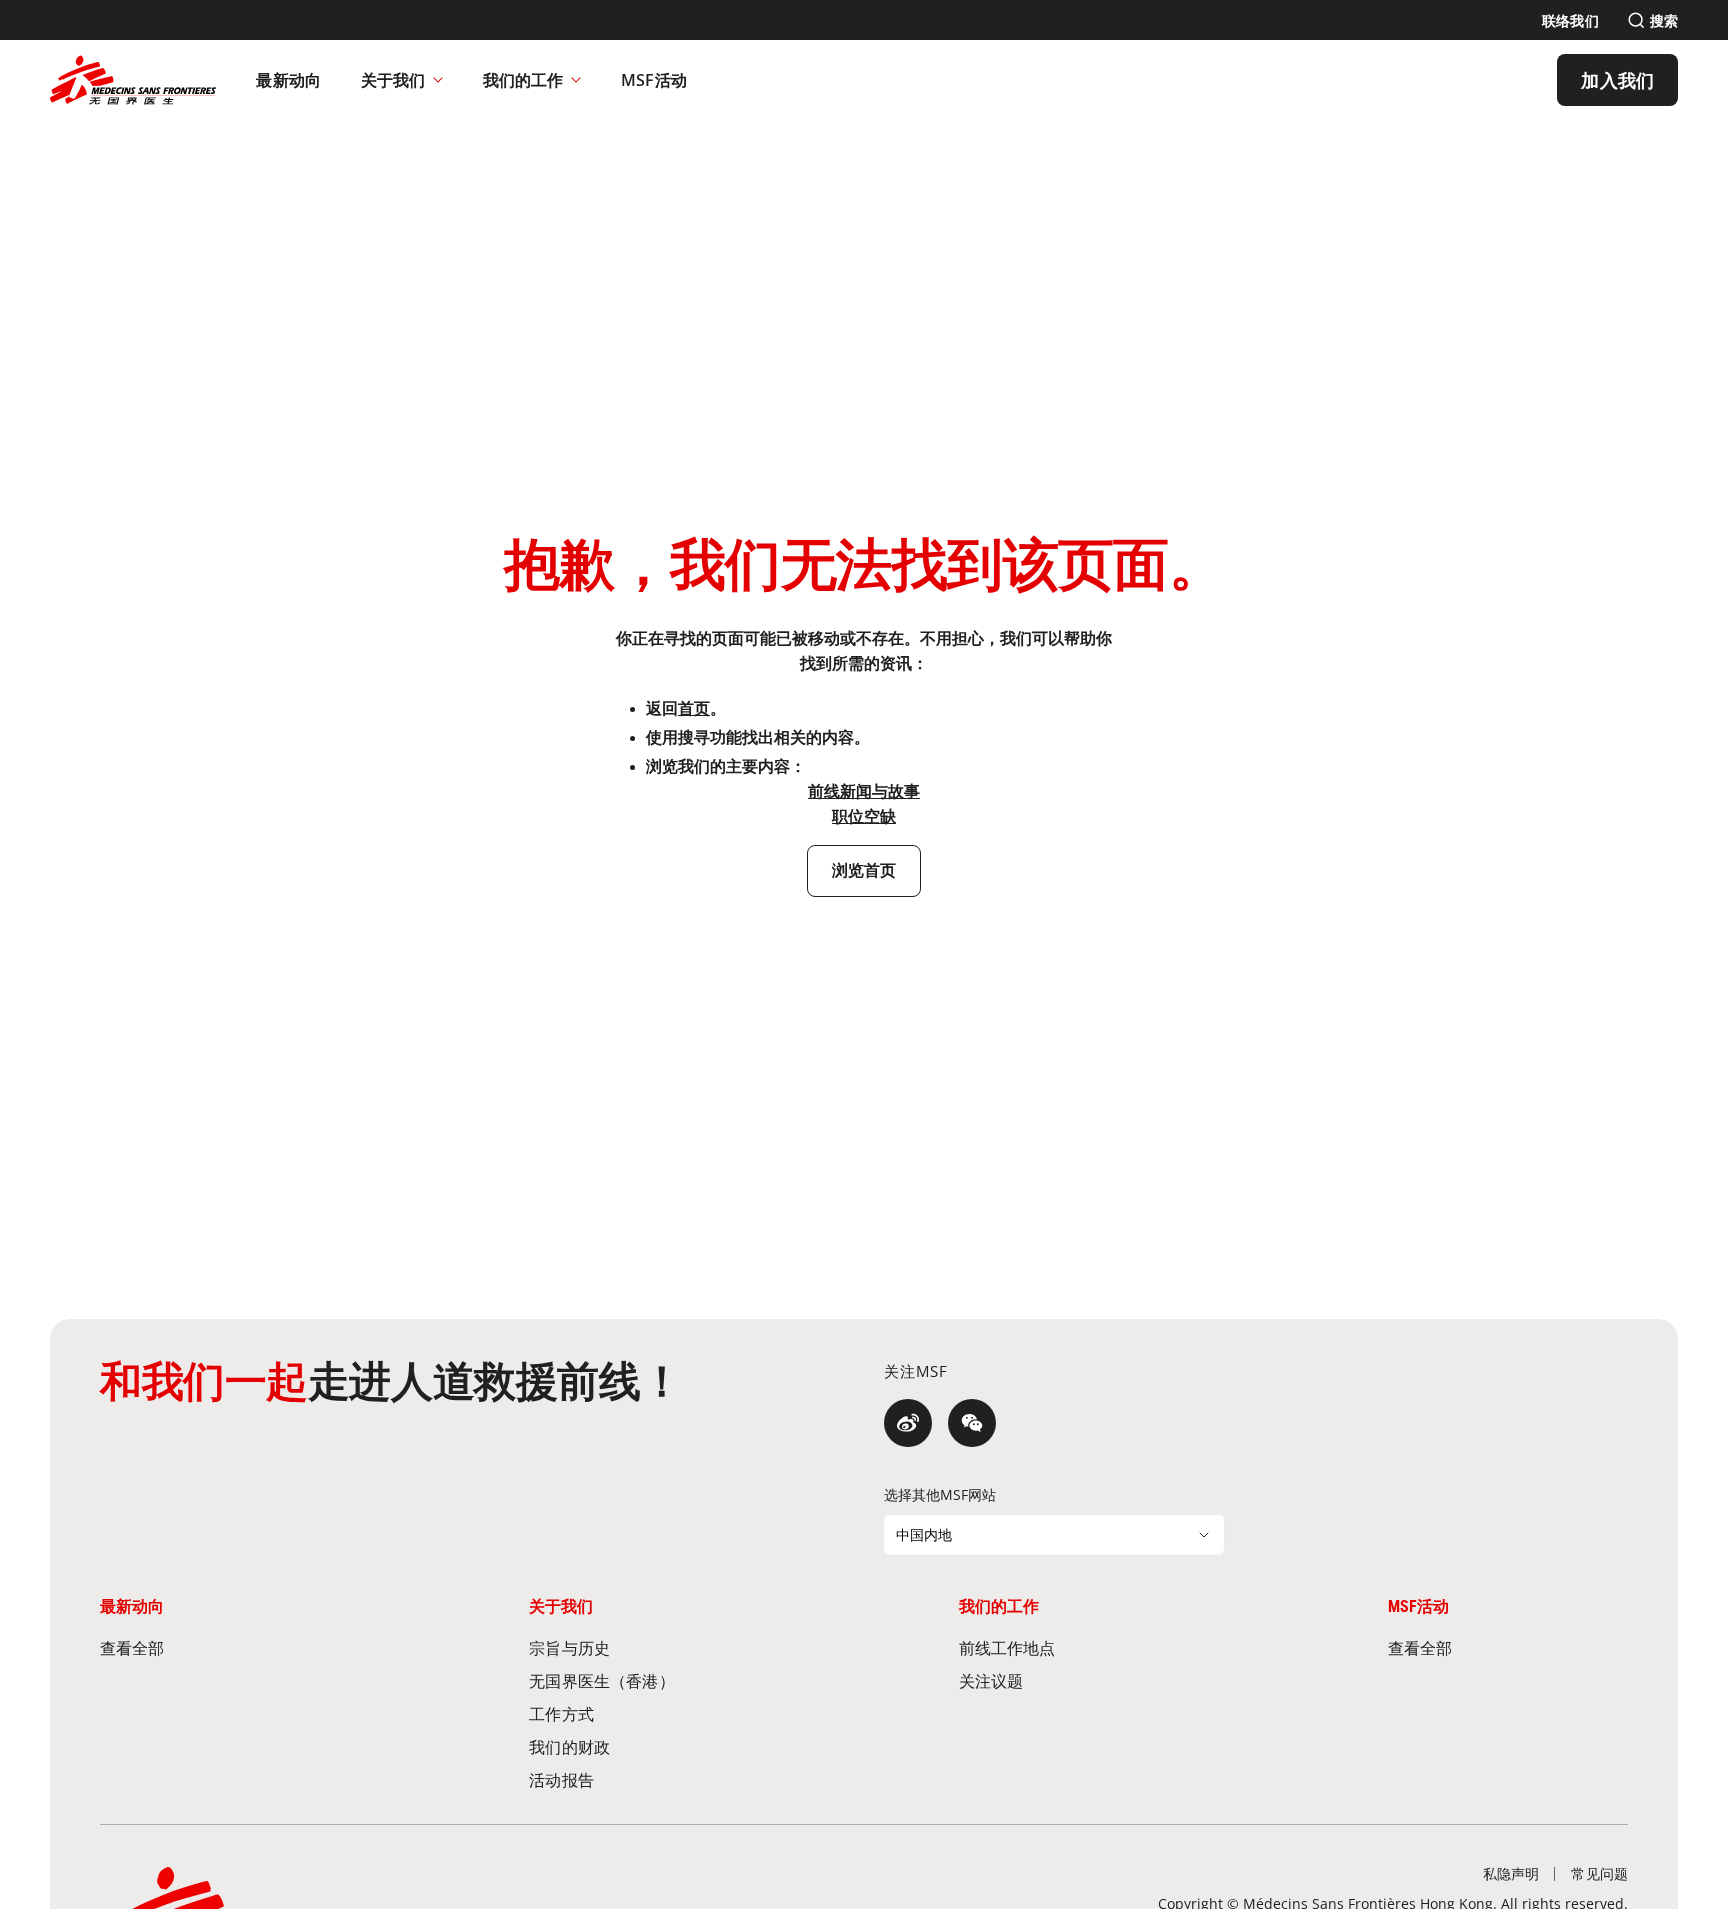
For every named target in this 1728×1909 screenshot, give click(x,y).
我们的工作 (523, 80)
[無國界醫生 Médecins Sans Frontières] (133, 80)
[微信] (972, 1423)
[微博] (908, 1423)
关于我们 (393, 80)
